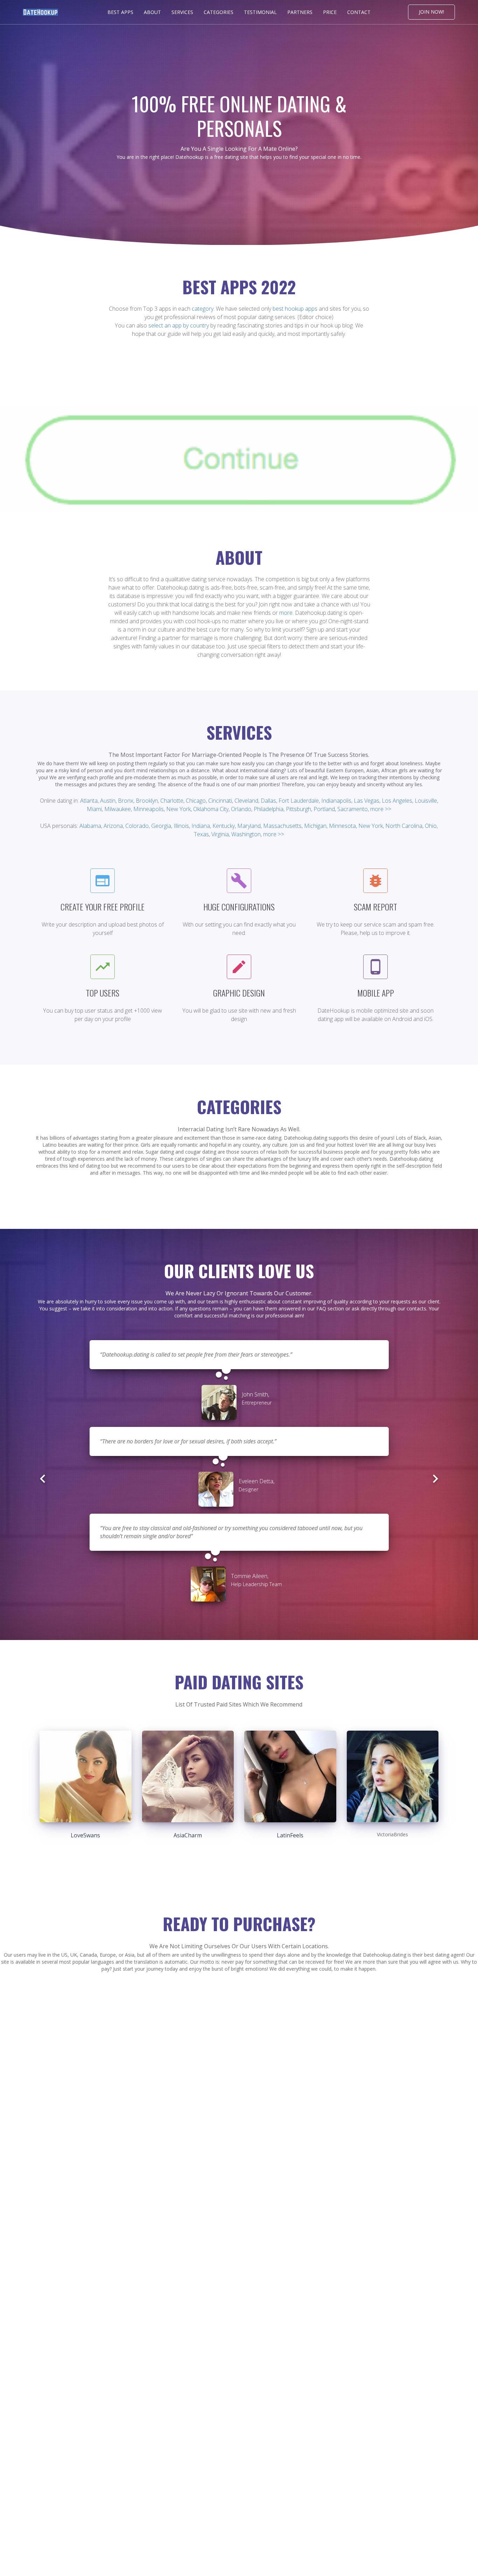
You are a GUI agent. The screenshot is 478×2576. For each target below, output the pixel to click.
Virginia (220, 834)
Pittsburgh (298, 809)
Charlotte (172, 801)
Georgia (161, 826)
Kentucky (224, 826)
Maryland (249, 826)
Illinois (181, 826)
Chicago (196, 801)
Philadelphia (269, 809)
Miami (94, 809)
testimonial (260, 12)
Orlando (241, 809)
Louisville (426, 801)
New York (178, 809)
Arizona (113, 826)
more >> (381, 809)
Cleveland (246, 801)
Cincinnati (220, 801)
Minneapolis (149, 809)
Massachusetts (282, 826)
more (286, 613)
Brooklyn (147, 801)
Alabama (90, 826)
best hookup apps (295, 309)
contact (359, 12)
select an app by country (179, 325)
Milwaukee (118, 809)
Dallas (268, 801)
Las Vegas (367, 801)
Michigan (315, 826)
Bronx (126, 801)
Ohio (431, 826)
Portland (324, 809)
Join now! (431, 12)
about (152, 12)
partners (300, 12)
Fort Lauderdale (299, 801)
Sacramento (353, 809)
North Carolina (404, 826)
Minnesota (342, 826)
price (330, 12)
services (182, 12)
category (203, 309)
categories (219, 12)
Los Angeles (397, 801)
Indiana (201, 826)
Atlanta (89, 801)
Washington (246, 834)
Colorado (137, 826)
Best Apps (120, 12)
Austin (108, 801)
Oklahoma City (211, 809)
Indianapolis (336, 801)
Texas (201, 834)
